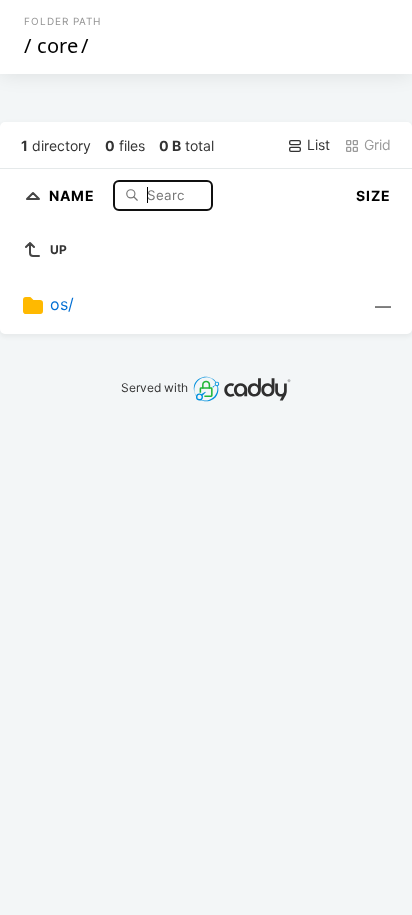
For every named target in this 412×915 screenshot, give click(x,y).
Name (74, 194)
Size (373, 195)
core (57, 45)
